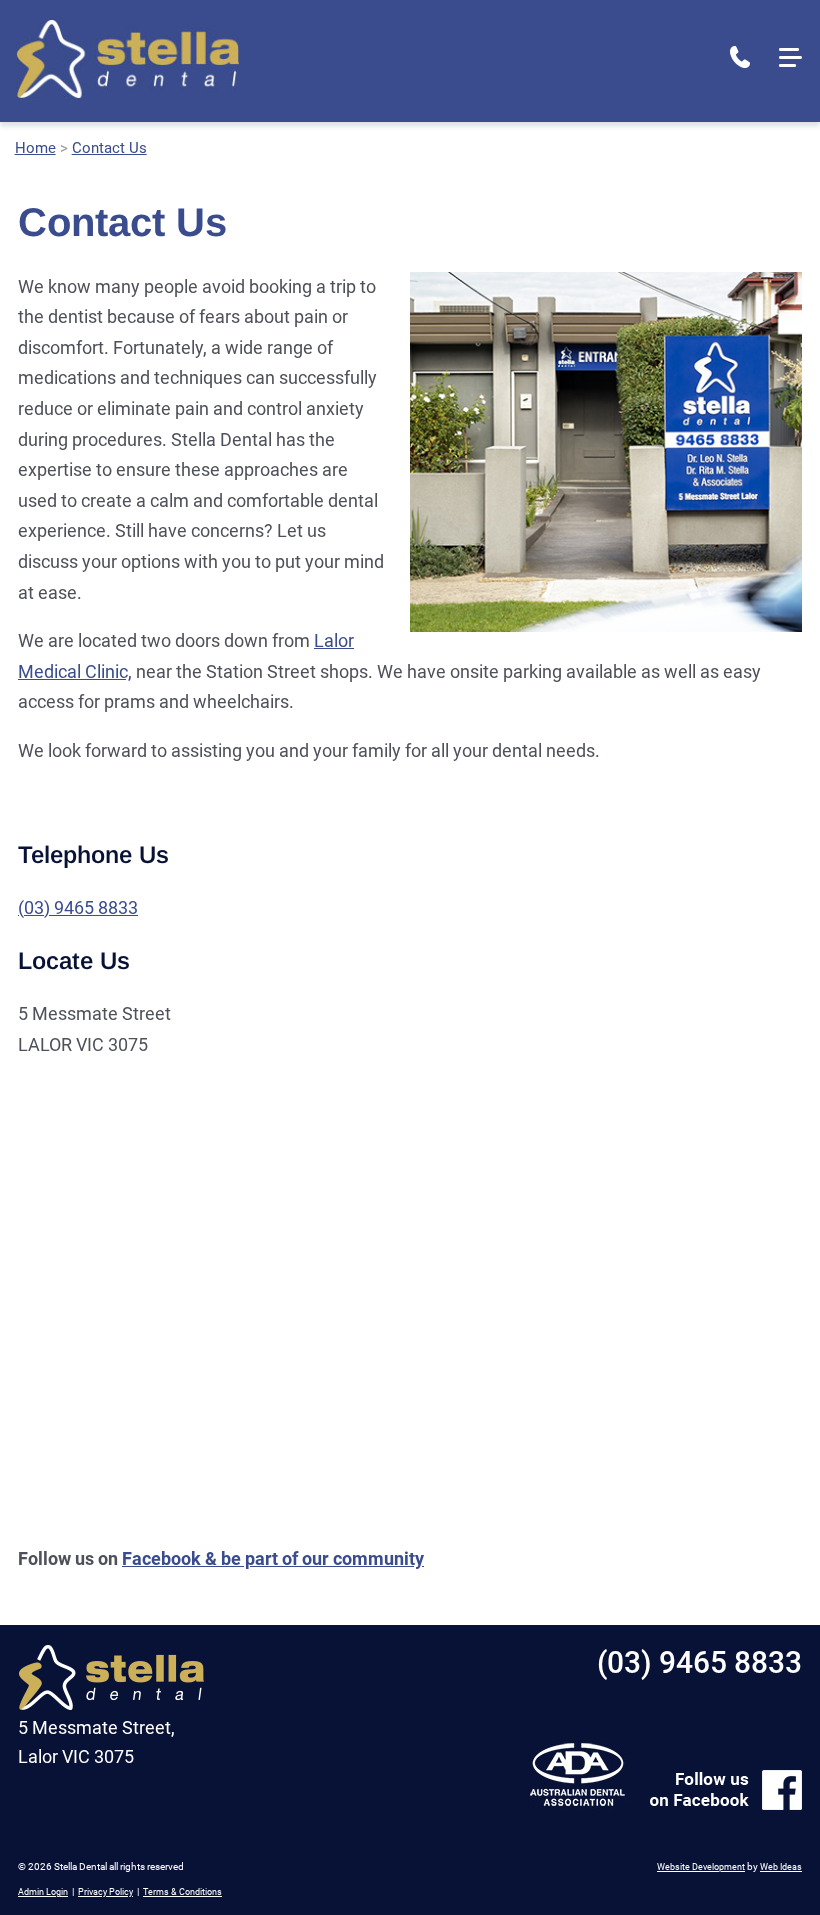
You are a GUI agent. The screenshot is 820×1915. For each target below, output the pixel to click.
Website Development (701, 1867)
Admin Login (43, 1892)
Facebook (161, 1558)
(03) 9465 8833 (740, 57)
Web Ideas (781, 1867)
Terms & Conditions (182, 1892)
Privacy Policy (105, 1892)
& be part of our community (312, 1558)
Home (35, 148)
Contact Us (109, 148)
